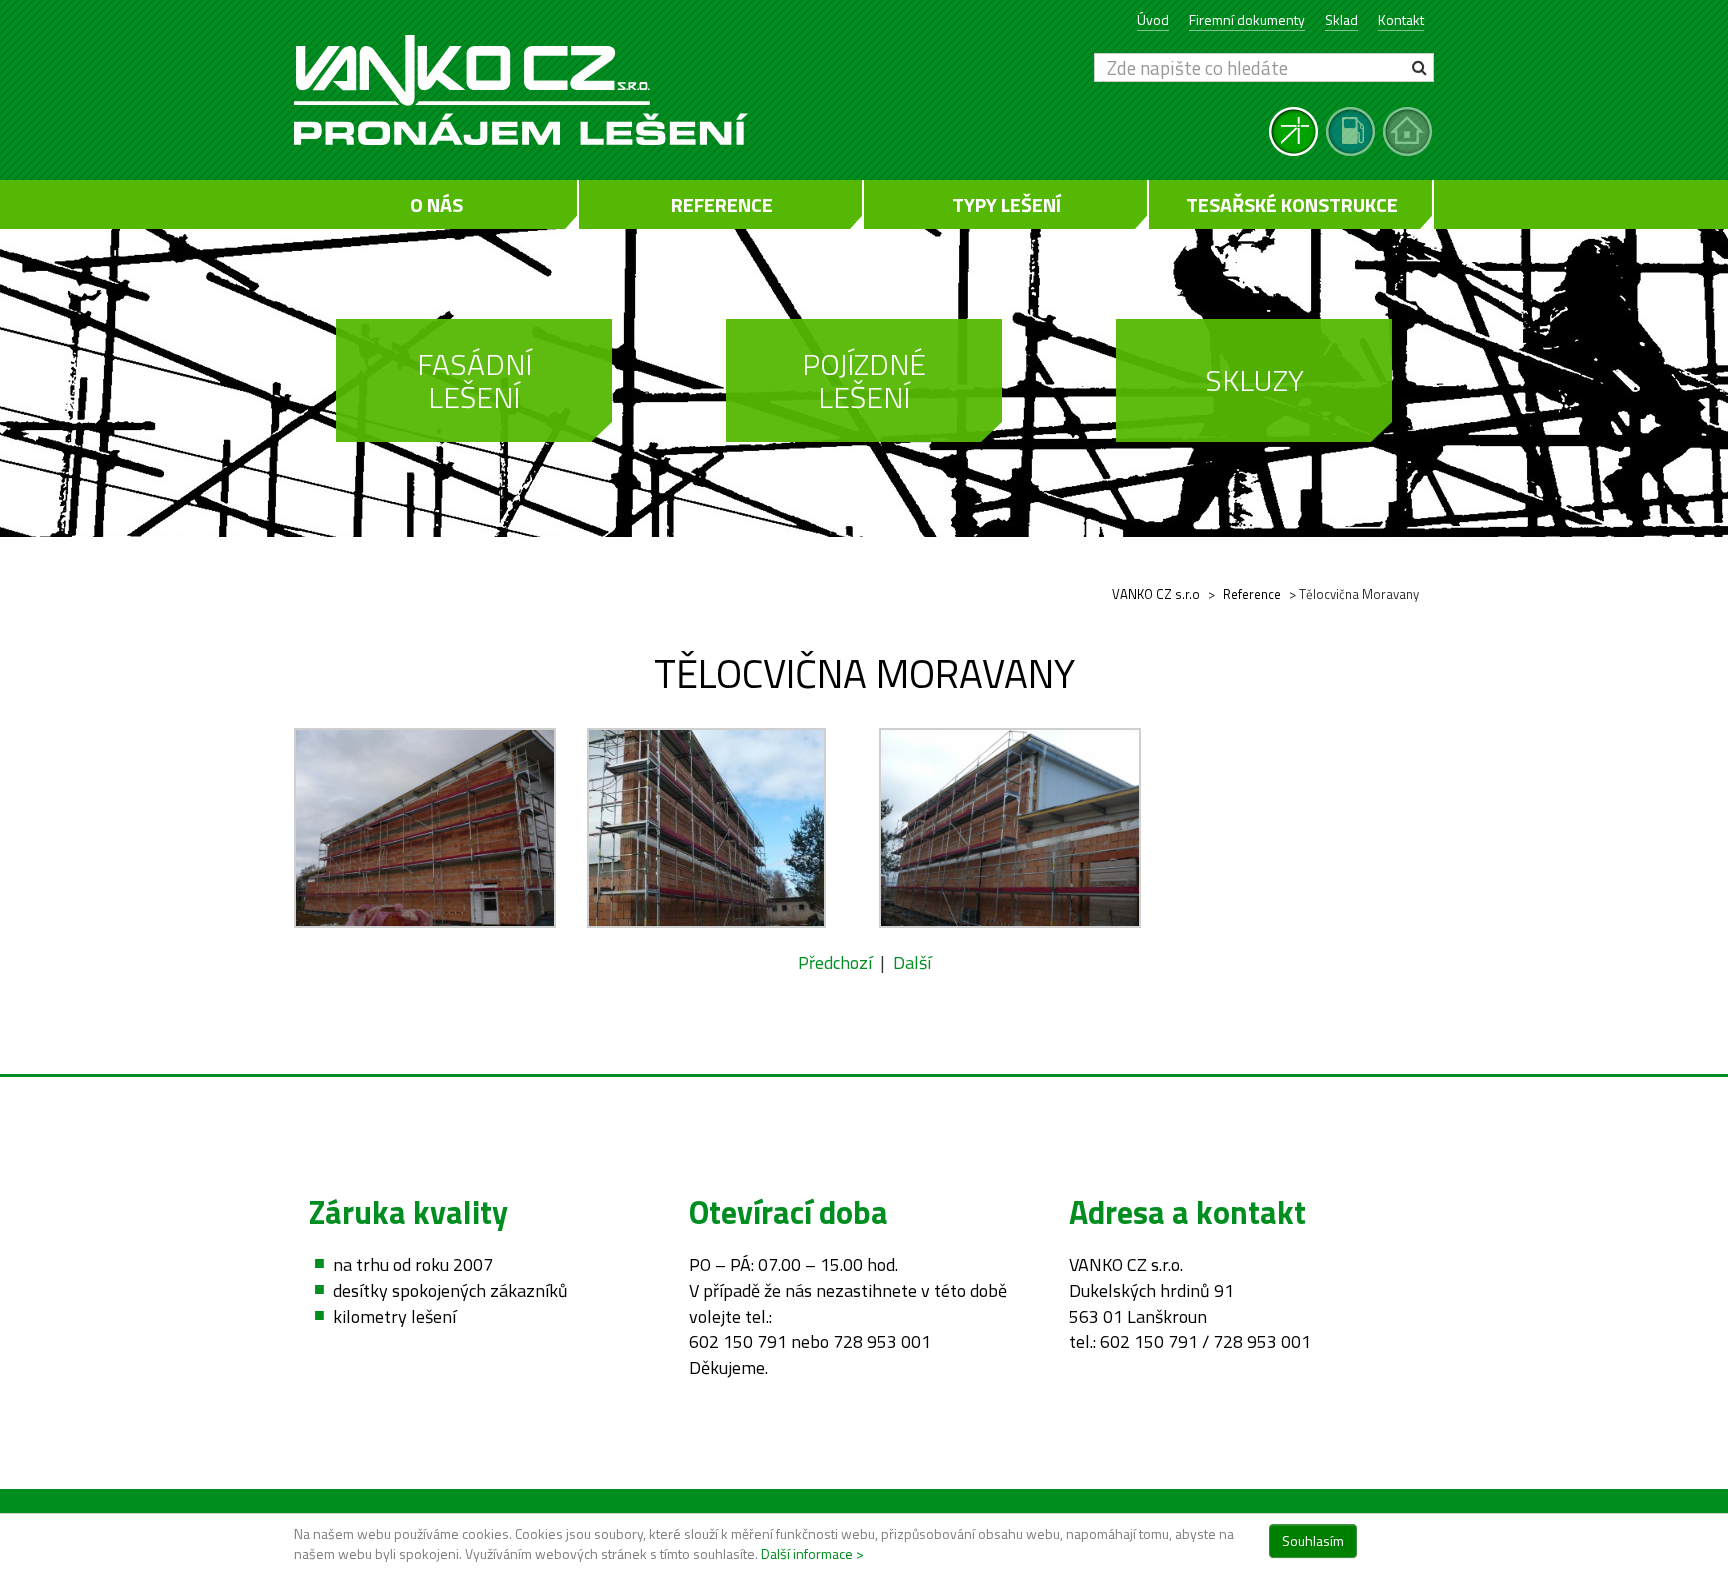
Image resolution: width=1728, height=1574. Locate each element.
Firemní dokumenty (1247, 20)
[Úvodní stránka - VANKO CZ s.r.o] (571, 90)
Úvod (1153, 20)
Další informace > (812, 1553)
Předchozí (835, 962)
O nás (436, 204)
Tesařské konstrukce (1292, 204)
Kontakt (1401, 20)
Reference (722, 204)
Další (912, 962)
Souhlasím (1313, 1540)
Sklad (1341, 20)
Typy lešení (1006, 204)
